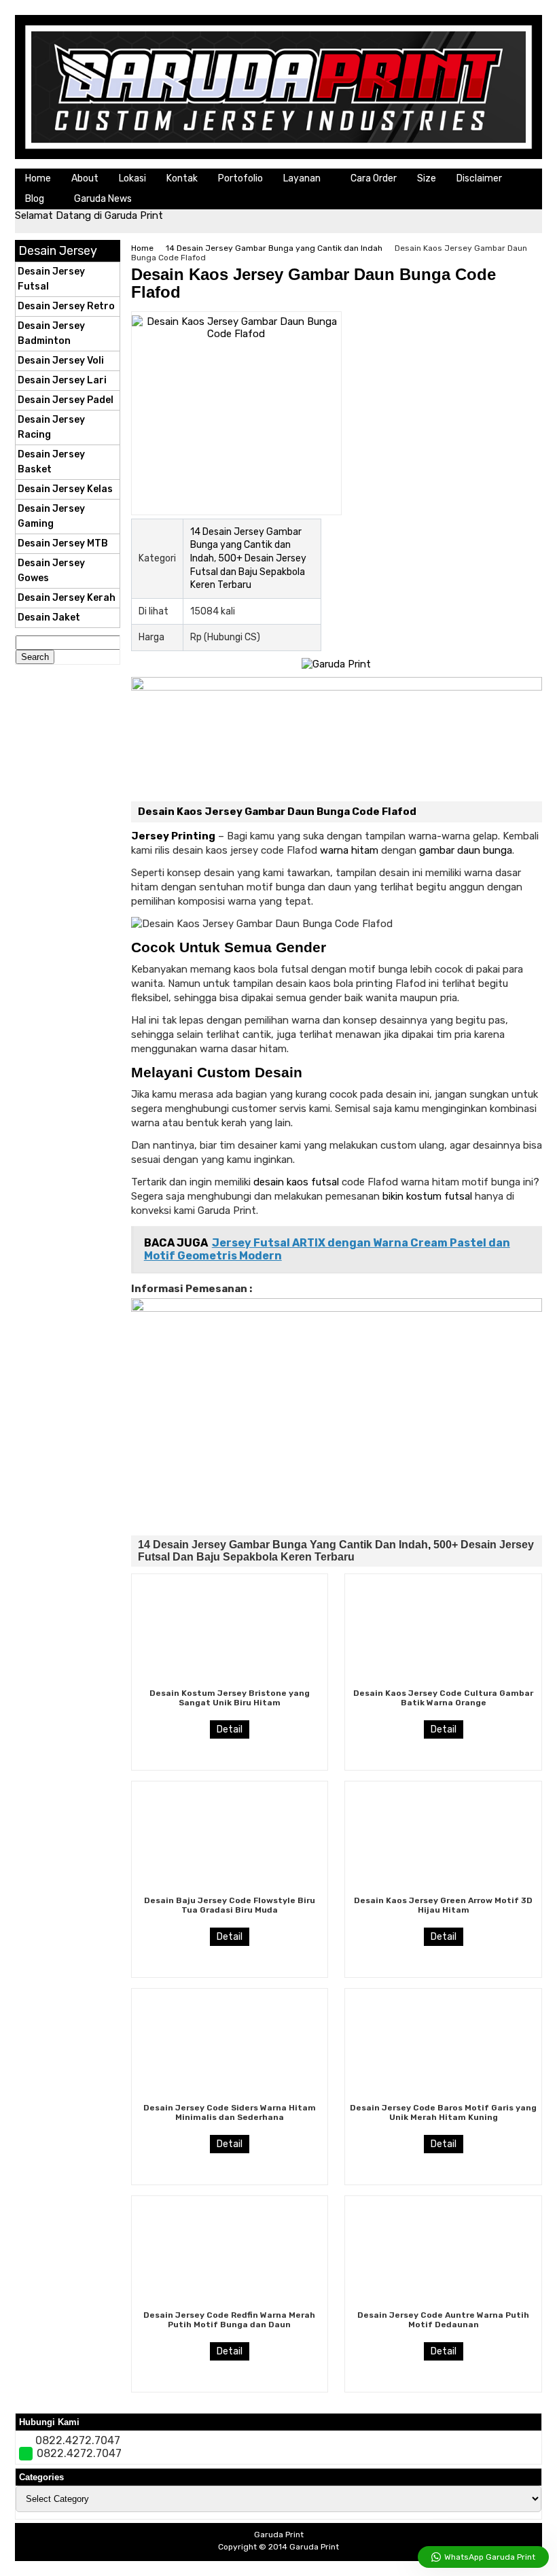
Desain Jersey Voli (61, 361)
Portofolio (240, 178)
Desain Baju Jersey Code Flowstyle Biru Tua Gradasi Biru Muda (230, 1905)
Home (38, 178)
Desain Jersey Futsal (51, 279)
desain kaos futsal (296, 1182)
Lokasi (132, 178)
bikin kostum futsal (427, 1196)
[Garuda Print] (278, 156)
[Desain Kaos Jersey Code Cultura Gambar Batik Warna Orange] (444, 1682)
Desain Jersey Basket (51, 462)
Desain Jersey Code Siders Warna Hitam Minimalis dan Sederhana (230, 2112)
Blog (35, 199)
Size (427, 178)
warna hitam (349, 850)
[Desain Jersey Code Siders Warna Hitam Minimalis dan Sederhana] (230, 2096)
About (85, 178)
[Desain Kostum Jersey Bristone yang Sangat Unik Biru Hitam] (230, 1682)
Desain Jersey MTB (63, 543)
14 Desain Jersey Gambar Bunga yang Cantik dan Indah (274, 248)
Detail (230, 1729)
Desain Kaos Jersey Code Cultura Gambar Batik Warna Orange (443, 1698)
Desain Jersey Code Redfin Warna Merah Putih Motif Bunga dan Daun (229, 2320)
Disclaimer (479, 178)
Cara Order (374, 178)
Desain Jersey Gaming (51, 516)
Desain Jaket (49, 617)
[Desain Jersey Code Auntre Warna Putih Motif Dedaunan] (444, 2303)
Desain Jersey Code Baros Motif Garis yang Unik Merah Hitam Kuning (443, 2112)
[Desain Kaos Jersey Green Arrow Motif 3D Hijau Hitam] (444, 1889)
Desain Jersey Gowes (51, 571)
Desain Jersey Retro (66, 306)
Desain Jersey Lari (62, 380)
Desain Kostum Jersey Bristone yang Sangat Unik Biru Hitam (230, 1698)
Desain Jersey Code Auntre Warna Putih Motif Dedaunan (443, 2320)
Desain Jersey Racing (51, 427)
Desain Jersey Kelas (65, 489)
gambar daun (450, 850)
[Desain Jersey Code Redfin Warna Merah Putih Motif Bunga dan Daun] (230, 2303)
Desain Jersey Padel (66, 400)
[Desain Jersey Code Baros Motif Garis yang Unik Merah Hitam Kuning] (444, 2096)
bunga (498, 850)
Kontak (182, 178)
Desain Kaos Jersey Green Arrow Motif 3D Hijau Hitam (443, 1905)
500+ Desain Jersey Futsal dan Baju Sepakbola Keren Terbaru (248, 572)
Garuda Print (314, 2547)
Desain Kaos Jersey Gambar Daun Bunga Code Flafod (313, 283)
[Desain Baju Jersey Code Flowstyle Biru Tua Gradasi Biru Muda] (230, 1889)
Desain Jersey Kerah (67, 598)
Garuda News (103, 199)
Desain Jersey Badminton (51, 333)
